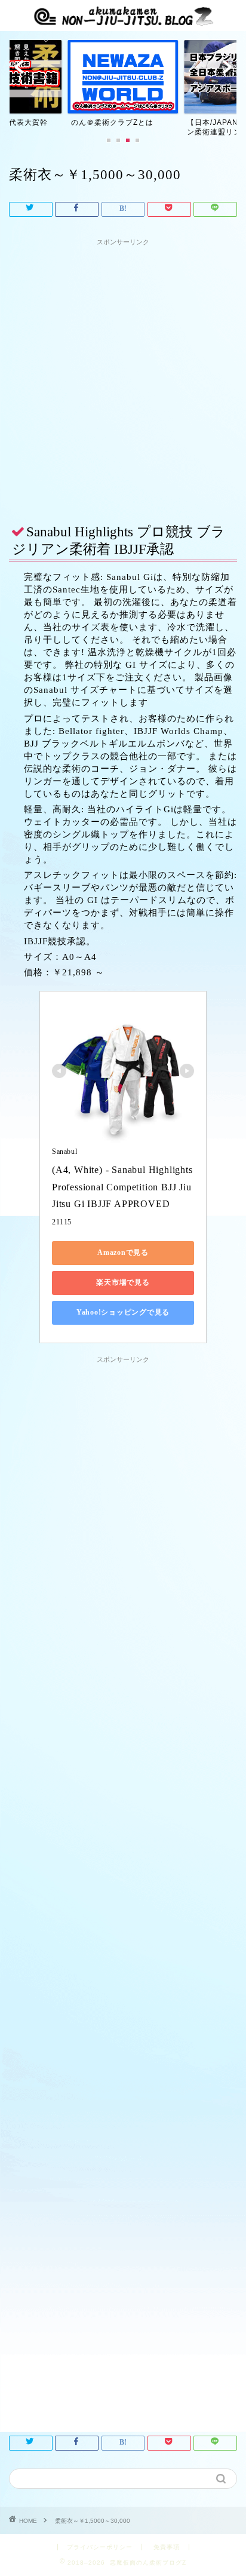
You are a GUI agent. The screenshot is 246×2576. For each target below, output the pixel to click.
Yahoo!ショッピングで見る (123, 1312)
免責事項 (167, 2547)
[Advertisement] (123, 374)
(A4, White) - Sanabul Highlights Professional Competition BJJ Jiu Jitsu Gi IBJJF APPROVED (124, 1187)
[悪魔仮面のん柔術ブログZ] (123, 20)
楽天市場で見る (123, 1282)
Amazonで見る (123, 1252)
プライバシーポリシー (100, 2547)
